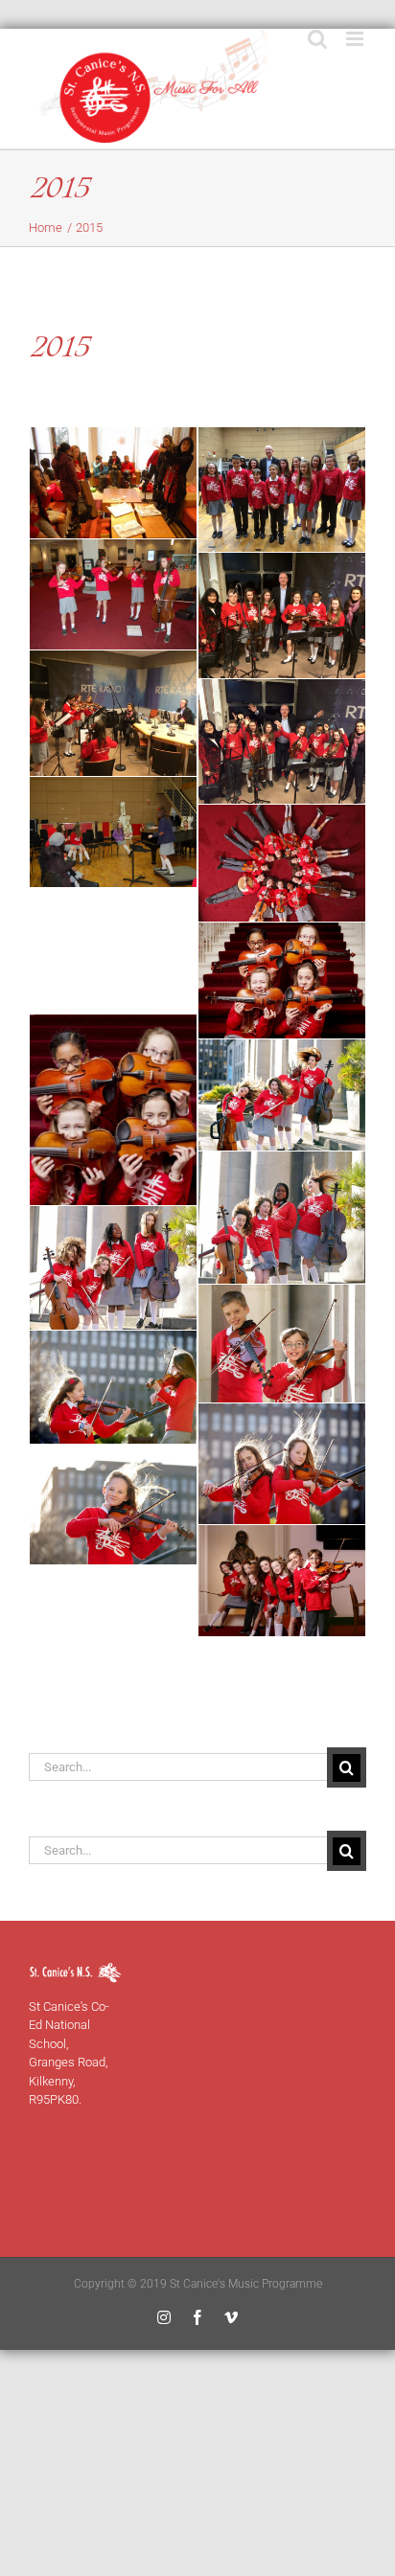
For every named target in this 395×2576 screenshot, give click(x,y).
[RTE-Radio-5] (113, 1110)
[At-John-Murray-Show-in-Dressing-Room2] (113, 483)
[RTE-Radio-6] (282, 1095)
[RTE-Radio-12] (113, 1505)
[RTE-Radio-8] (113, 1267)
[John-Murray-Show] (282, 616)
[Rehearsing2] (113, 832)
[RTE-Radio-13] (282, 1581)
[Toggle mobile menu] (356, 39)
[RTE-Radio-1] (282, 863)
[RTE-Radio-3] (282, 980)
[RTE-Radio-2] (113, 951)
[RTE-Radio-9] (282, 1344)
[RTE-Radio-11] (282, 1464)
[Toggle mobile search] (317, 39)
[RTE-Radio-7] (282, 1218)
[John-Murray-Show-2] (113, 713)
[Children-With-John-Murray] (282, 490)
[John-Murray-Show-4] (282, 742)
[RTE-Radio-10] (113, 1388)
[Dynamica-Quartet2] (113, 595)
